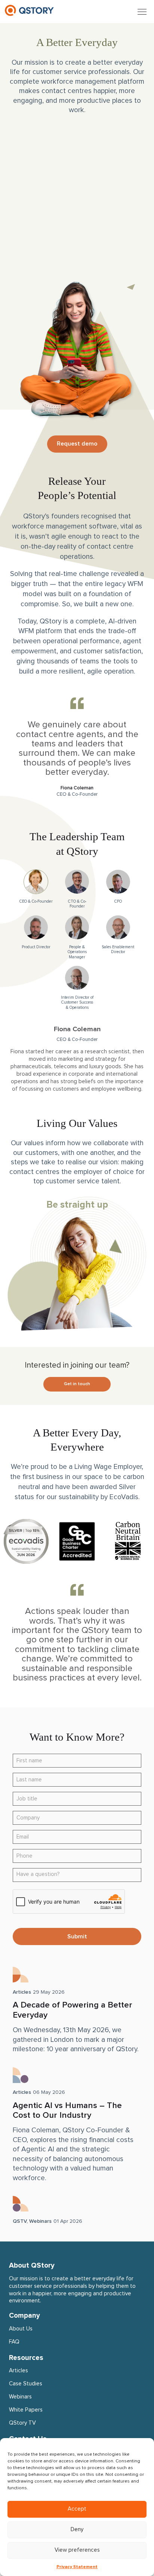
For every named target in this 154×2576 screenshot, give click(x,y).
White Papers (26, 2410)
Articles (22, 1992)
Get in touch (77, 1384)
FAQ (14, 2342)
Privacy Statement (77, 2567)
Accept (77, 2509)
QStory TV (22, 2423)
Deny (77, 2529)
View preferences (77, 2550)
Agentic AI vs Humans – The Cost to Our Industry (67, 2111)
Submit (77, 1936)
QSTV (20, 2221)
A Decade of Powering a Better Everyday (73, 2010)
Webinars (40, 2221)
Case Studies (26, 2384)
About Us (21, 2329)
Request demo (77, 444)
